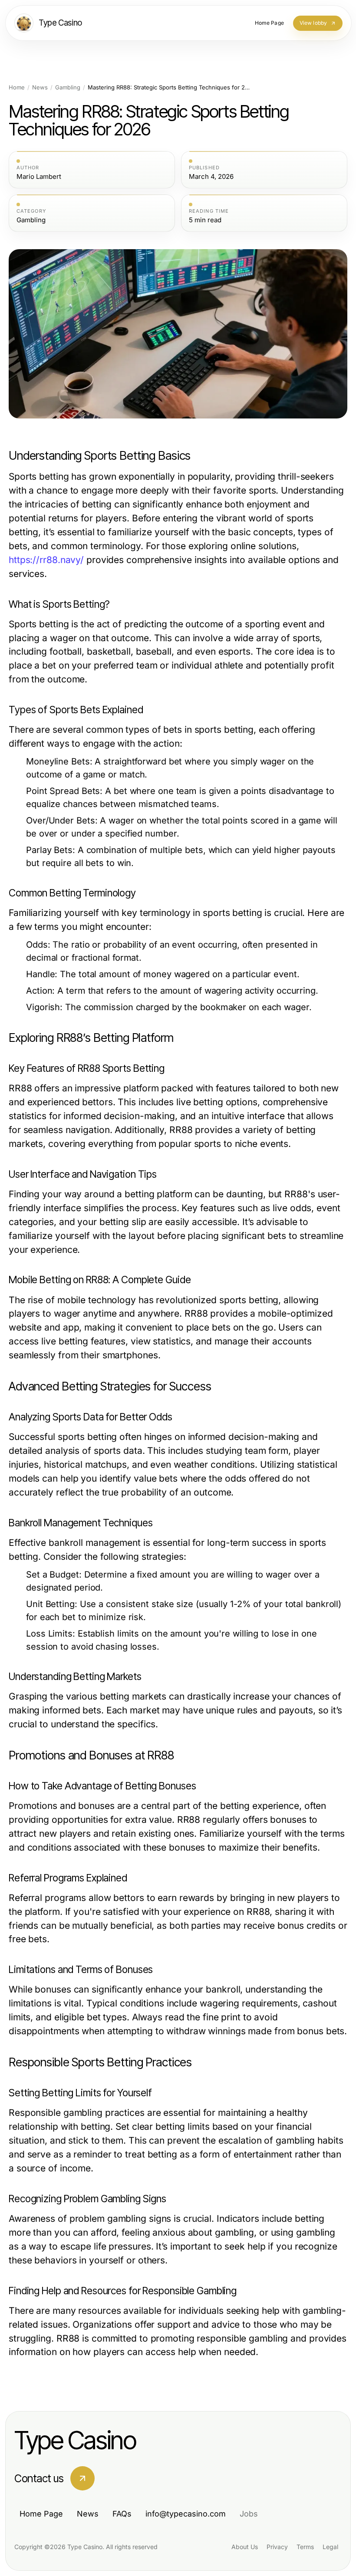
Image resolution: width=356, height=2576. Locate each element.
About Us (245, 2547)
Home (17, 87)
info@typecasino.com (186, 2514)
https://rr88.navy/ (46, 560)
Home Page (41, 2514)
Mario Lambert (39, 177)
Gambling (68, 87)
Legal (330, 2547)
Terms (305, 2547)
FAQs (122, 2514)
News (40, 87)
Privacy (277, 2547)
